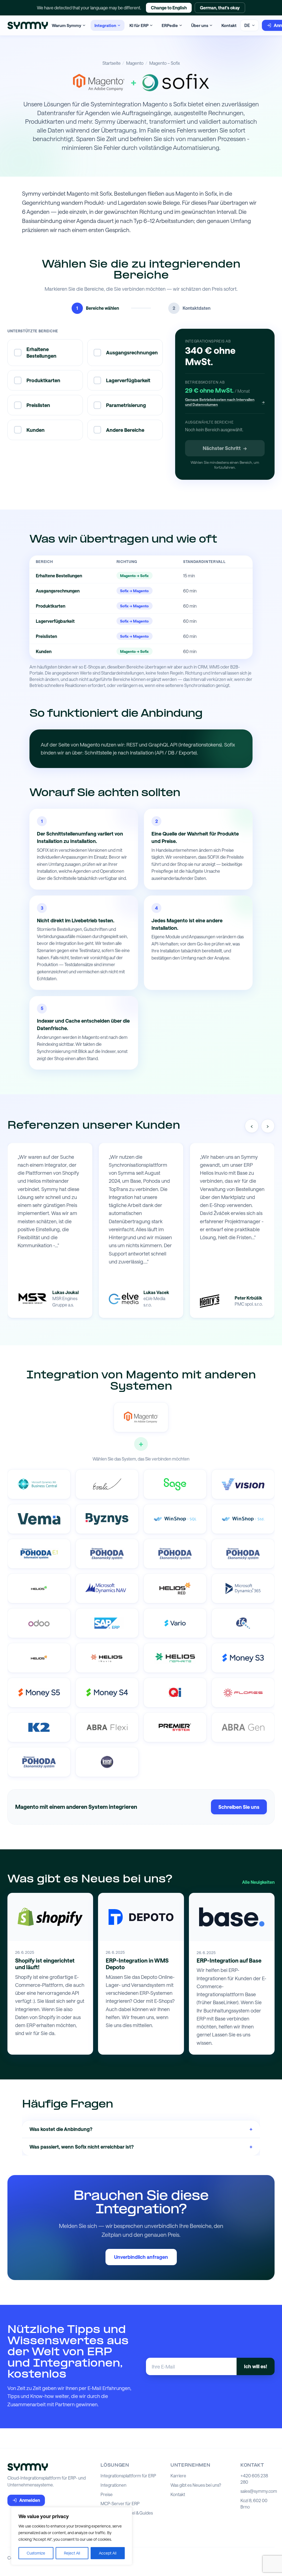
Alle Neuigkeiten (258, 1882)
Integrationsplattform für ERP (128, 2476)
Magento (135, 63)
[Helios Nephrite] (175, 1658)
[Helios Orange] (39, 1658)
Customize (36, 2553)
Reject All (72, 2553)
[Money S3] (243, 1658)
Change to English (169, 8)
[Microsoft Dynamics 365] (243, 1588)
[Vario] (175, 1623)
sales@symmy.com (259, 2491)
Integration (105, 25)
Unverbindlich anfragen (141, 2257)
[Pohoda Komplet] (175, 1554)
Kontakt (229, 25)
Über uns (200, 25)
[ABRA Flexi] (107, 1727)
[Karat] (107, 1762)
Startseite (112, 63)
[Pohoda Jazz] (243, 1554)
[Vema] (39, 1519)
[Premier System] (175, 1727)
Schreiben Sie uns (239, 1807)
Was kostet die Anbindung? (141, 2129)
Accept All (108, 2553)
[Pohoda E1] (39, 1554)
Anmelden (30, 2500)
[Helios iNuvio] (107, 1658)
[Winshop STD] (243, 1519)
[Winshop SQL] (175, 1519)
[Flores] (243, 1693)
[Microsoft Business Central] (39, 1484)
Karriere (178, 2476)
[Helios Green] (39, 1588)
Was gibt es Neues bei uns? (196, 2485)
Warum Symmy (67, 25)
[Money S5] (39, 1693)
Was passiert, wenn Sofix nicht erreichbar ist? (141, 2146)
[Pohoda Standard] (39, 1762)
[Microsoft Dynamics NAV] (107, 1588)
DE (247, 25)
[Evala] (107, 1484)
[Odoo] (39, 1623)
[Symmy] (28, 25)
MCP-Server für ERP (120, 2504)
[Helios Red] (175, 1588)
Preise (107, 2494)
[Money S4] (107, 1693)
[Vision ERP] (243, 1484)
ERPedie (170, 25)
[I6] (243, 1623)
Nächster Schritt (225, 448)
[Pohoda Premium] (107, 1554)
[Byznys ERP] (107, 1519)
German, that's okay (220, 8)
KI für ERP (139, 25)
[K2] (39, 1727)
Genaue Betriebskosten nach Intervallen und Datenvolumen (225, 402)
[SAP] (107, 1623)
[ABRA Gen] (243, 1727)
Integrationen (113, 2485)
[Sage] (175, 1484)
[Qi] (175, 1693)
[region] (72, 2536)
